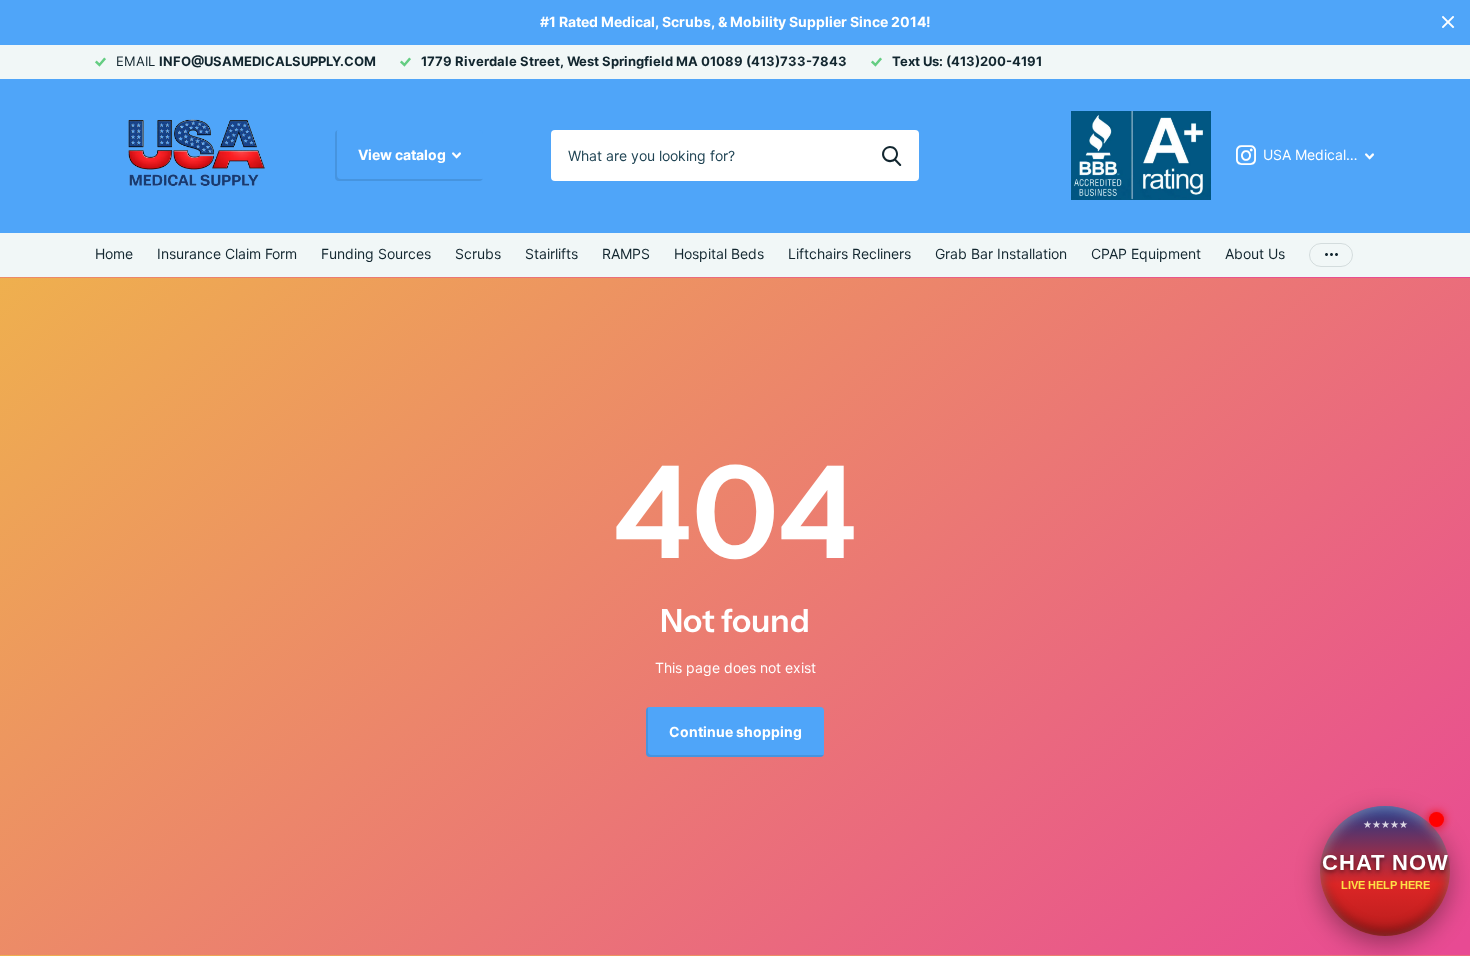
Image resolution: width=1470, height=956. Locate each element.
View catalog (403, 154)
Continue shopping (735, 731)
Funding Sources (376, 253)
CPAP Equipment (1146, 253)
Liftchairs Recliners (849, 253)
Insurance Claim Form (227, 253)
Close (1448, 22)
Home (114, 253)
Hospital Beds (719, 253)
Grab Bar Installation (1001, 253)
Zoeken (891, 155)
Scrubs (478, 253)
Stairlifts (551, 253)
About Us (1255, 253)
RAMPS (626, 253)
